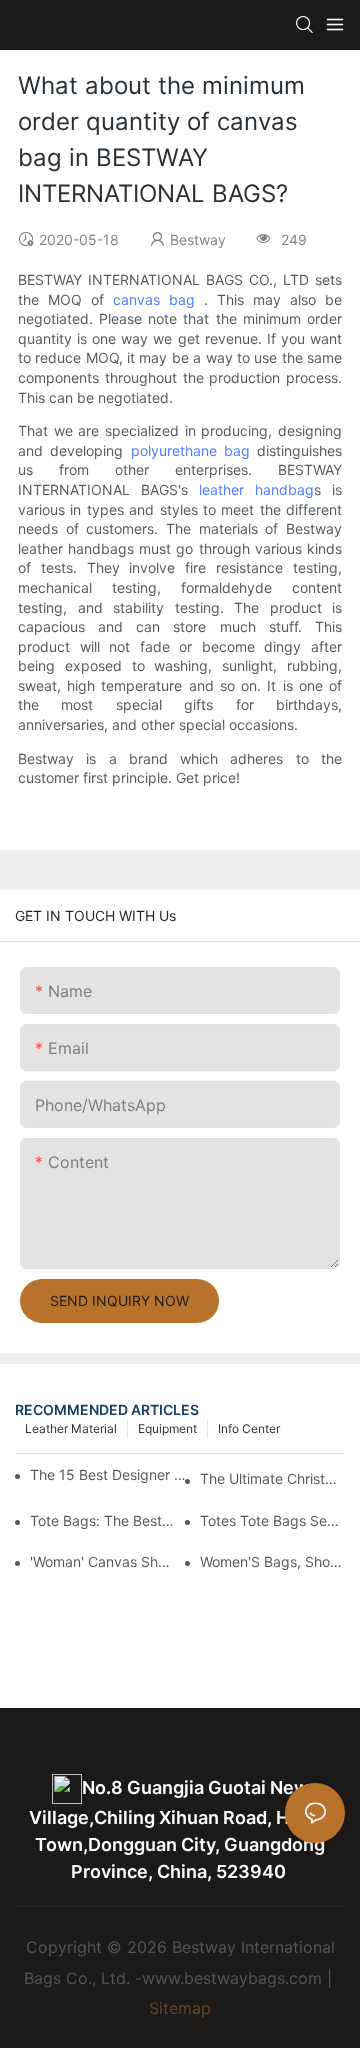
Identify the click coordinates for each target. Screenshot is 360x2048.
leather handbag (256, 489)
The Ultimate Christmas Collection (272, 1478)
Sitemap (180, 2008)
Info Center (249, 1428)
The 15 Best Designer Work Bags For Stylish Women (110, 1474)
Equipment (167, 1428)
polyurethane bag (190, 450)
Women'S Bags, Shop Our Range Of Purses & (272, 1561)
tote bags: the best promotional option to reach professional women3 (102, 1520)
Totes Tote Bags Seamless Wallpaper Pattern (272, 1520)
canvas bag (154, 299)
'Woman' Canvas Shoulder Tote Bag (102, 1561)
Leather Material (71, 1428)
